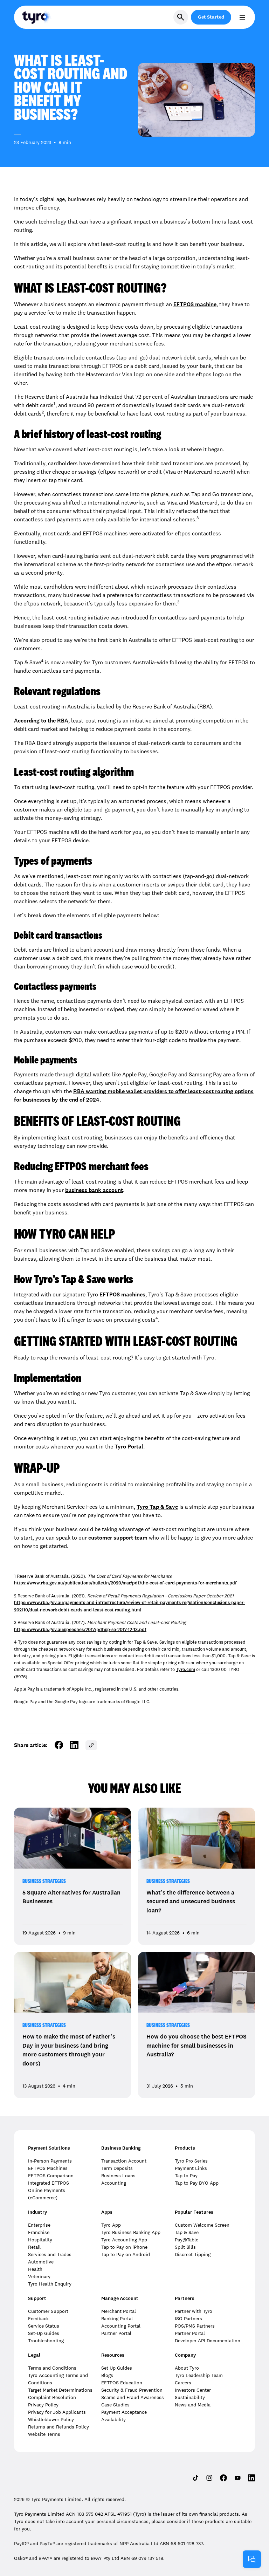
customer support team (118, 1538)
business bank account (94, 1190)
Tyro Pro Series (191, 2161)
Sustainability (190, 2397)
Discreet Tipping (193, 2254)
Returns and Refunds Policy (58, 2427)
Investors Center (193, 2390)
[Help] (252, 2559)
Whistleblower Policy (51, 2419)
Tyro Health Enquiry (50, 2284)
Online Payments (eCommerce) (47, 2194)
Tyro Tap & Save (157, 1507)
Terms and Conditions (52, 2368)
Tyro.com (185, 1670)
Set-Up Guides (44, 2333)
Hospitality (40, 2240)
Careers (183, 2383)
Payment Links (191, 2168)
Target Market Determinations (60, 2390)
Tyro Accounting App (124, 2240)
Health (35, 2269)
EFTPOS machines (122, 1294)
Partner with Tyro (194, 2311)
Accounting (114, 2183)
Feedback (38, 2318)
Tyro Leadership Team (199, 2375)
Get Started (211, 17)
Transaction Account (124, 2161)
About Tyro (187, 2368)
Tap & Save (187, 2232)
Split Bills (185, 2247)
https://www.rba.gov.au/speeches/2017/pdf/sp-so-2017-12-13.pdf (80, 1630)
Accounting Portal (121, 2326)
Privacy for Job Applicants (57, 2412)
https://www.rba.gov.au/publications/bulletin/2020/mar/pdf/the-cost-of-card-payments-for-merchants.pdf (125, 1583)
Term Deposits (117, 2168)
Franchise (39, 2232)
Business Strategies (44, 1881)
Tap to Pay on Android (126, 2254)
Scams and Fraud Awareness (133, 2397)
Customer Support (48, 2311)
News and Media (193, 2405)
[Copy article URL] (91, 1745)
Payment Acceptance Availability (124, 2416)
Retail (34, 2247)
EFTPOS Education (122, 2383)
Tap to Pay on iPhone (124, 2247)
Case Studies (115, 2405)
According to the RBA (41, 721)
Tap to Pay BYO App (197, 2183)
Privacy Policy (43, 2405)
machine (206, 304)
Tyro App (111, 2225)
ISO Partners (188, 2318)
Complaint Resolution (52, 2397)
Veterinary (39, 2276)
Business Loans (118, 2176)
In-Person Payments (50, 2161)
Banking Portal (117, 2318)
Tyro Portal (129, 1447)
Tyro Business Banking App (131, 2232)
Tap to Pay (186, 2176)
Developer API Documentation (208, 2341)
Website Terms (44, 2434)
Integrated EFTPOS (49, 2183)
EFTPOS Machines (48, 2168)
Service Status (44, 2326)
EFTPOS (184, 304)
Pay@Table (187, 2240)
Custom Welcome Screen (202, 2225)
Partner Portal (116, 2333)
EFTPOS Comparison (51, 2176)
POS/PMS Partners (195, 2326)
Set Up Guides (117, 2368)
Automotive (41, 2262)
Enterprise (39, 2225)
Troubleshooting (46, 2341)
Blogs (107, 2375)
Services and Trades (50, 2254)
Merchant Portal (119, 2311)
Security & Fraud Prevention (132, 2390)
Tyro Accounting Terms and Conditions (58, 2379)
